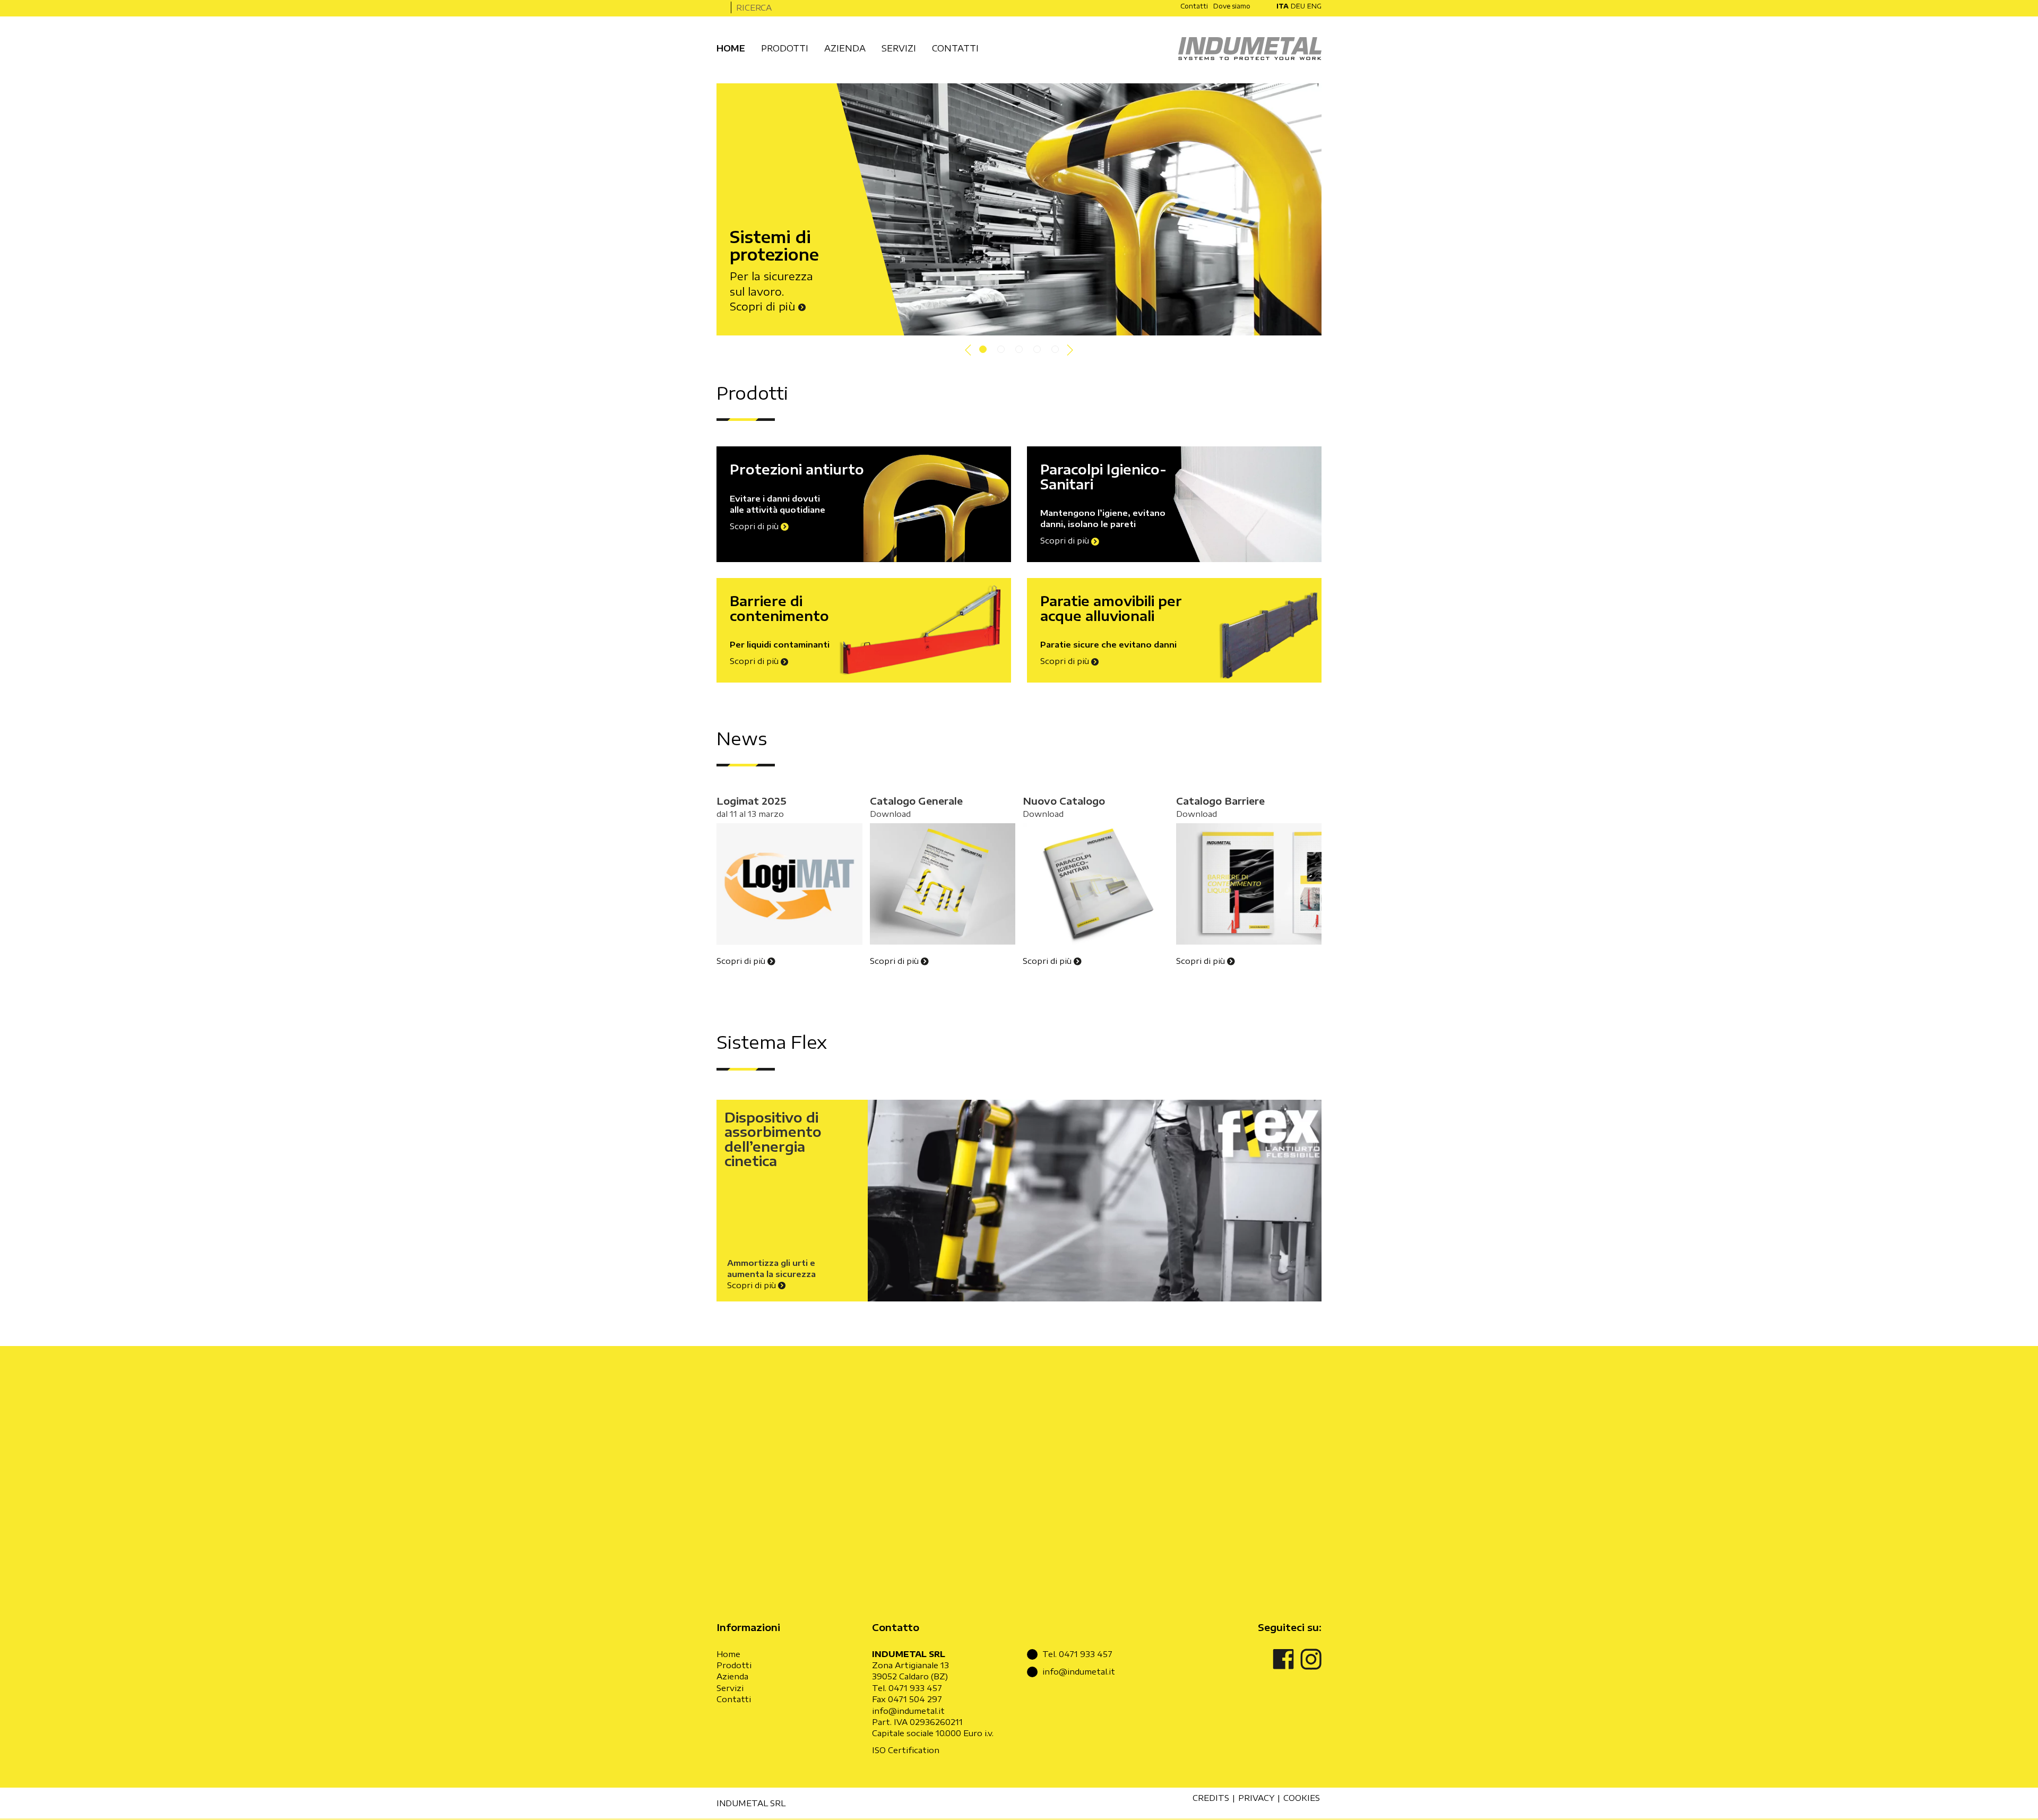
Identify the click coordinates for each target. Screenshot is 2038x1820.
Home (728, 1654)
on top (1997, 1806)
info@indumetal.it (908, 1711)
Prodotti (734, 1665)
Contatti (734, 1699)
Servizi (730, 1688)
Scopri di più (764, 306)
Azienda (732, 1676)
